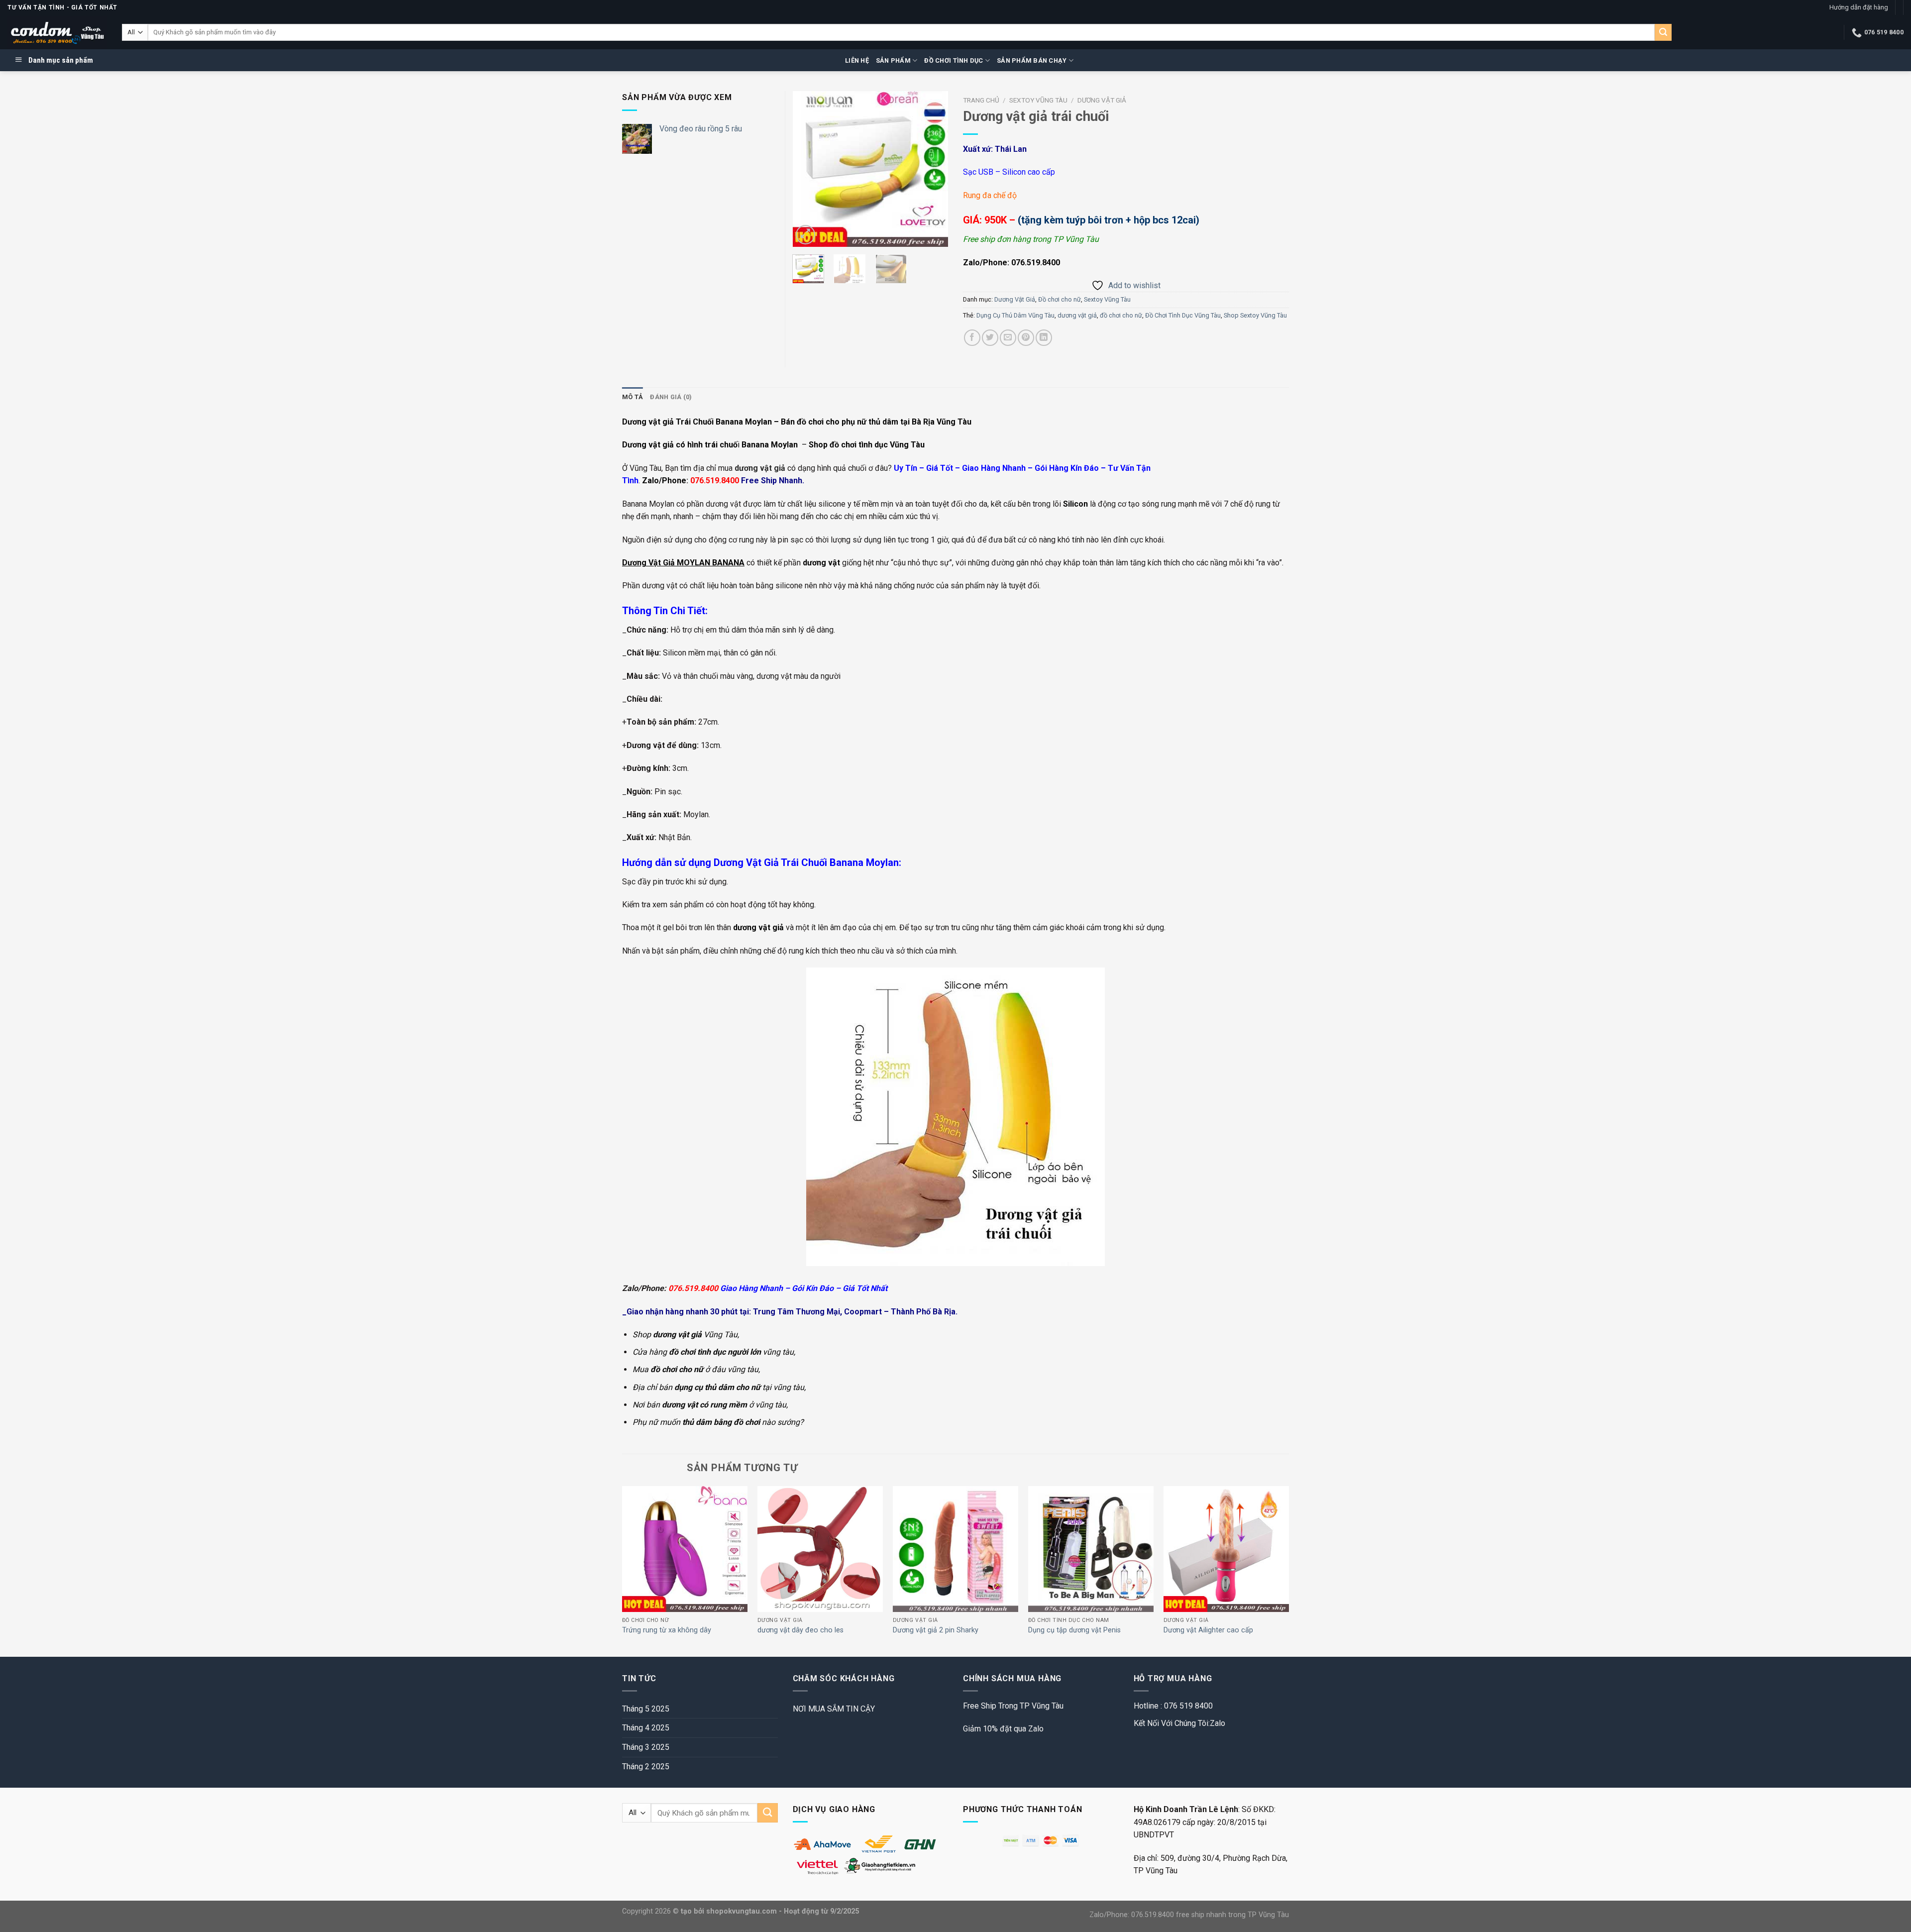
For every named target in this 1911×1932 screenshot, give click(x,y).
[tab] (633, 397)
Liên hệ (857, 60)
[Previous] (808, 169)
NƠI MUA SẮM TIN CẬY (834, 1709)
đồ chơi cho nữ (1121, 315)
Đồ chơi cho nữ (1060, 299)
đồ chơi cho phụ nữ (832, 422)
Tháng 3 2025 (646, 1747)
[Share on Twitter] (990, 338)
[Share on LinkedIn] (1044, 338)
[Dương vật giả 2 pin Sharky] (955, 1549)
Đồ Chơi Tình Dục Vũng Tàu (1183, 315)
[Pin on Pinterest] (1026, 338)
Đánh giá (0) (671, 397)
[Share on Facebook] (972, 338)
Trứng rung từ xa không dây (667, 1630)
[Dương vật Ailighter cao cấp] (1226, 1549)
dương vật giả (1077, 315)
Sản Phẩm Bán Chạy (1032, 60)
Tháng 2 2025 (646, 1767)
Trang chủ (981, 100)
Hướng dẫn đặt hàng (1859, 7)
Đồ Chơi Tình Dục (954, 60)
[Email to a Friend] (1008, 338)
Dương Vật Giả (1102, 100)
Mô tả (633, 397)
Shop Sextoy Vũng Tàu (1255, 315)
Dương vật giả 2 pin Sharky (936, 1630)
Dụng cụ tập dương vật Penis (1074, 1630)
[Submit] (1663, 32)
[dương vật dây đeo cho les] (820, 1549)
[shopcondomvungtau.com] (57, 33)
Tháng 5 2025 (646, 1709)
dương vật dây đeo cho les (800, 1630)
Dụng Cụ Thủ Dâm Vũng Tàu (1015, 315)
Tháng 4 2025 (646, 1728)
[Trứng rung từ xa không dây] (685, 1549)
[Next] (933, 169)
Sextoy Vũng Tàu (1038, 100)
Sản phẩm (893, 60)
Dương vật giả (648, 445)
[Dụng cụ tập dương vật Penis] (1091, 1549)
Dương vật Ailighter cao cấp (1208, 1630)
